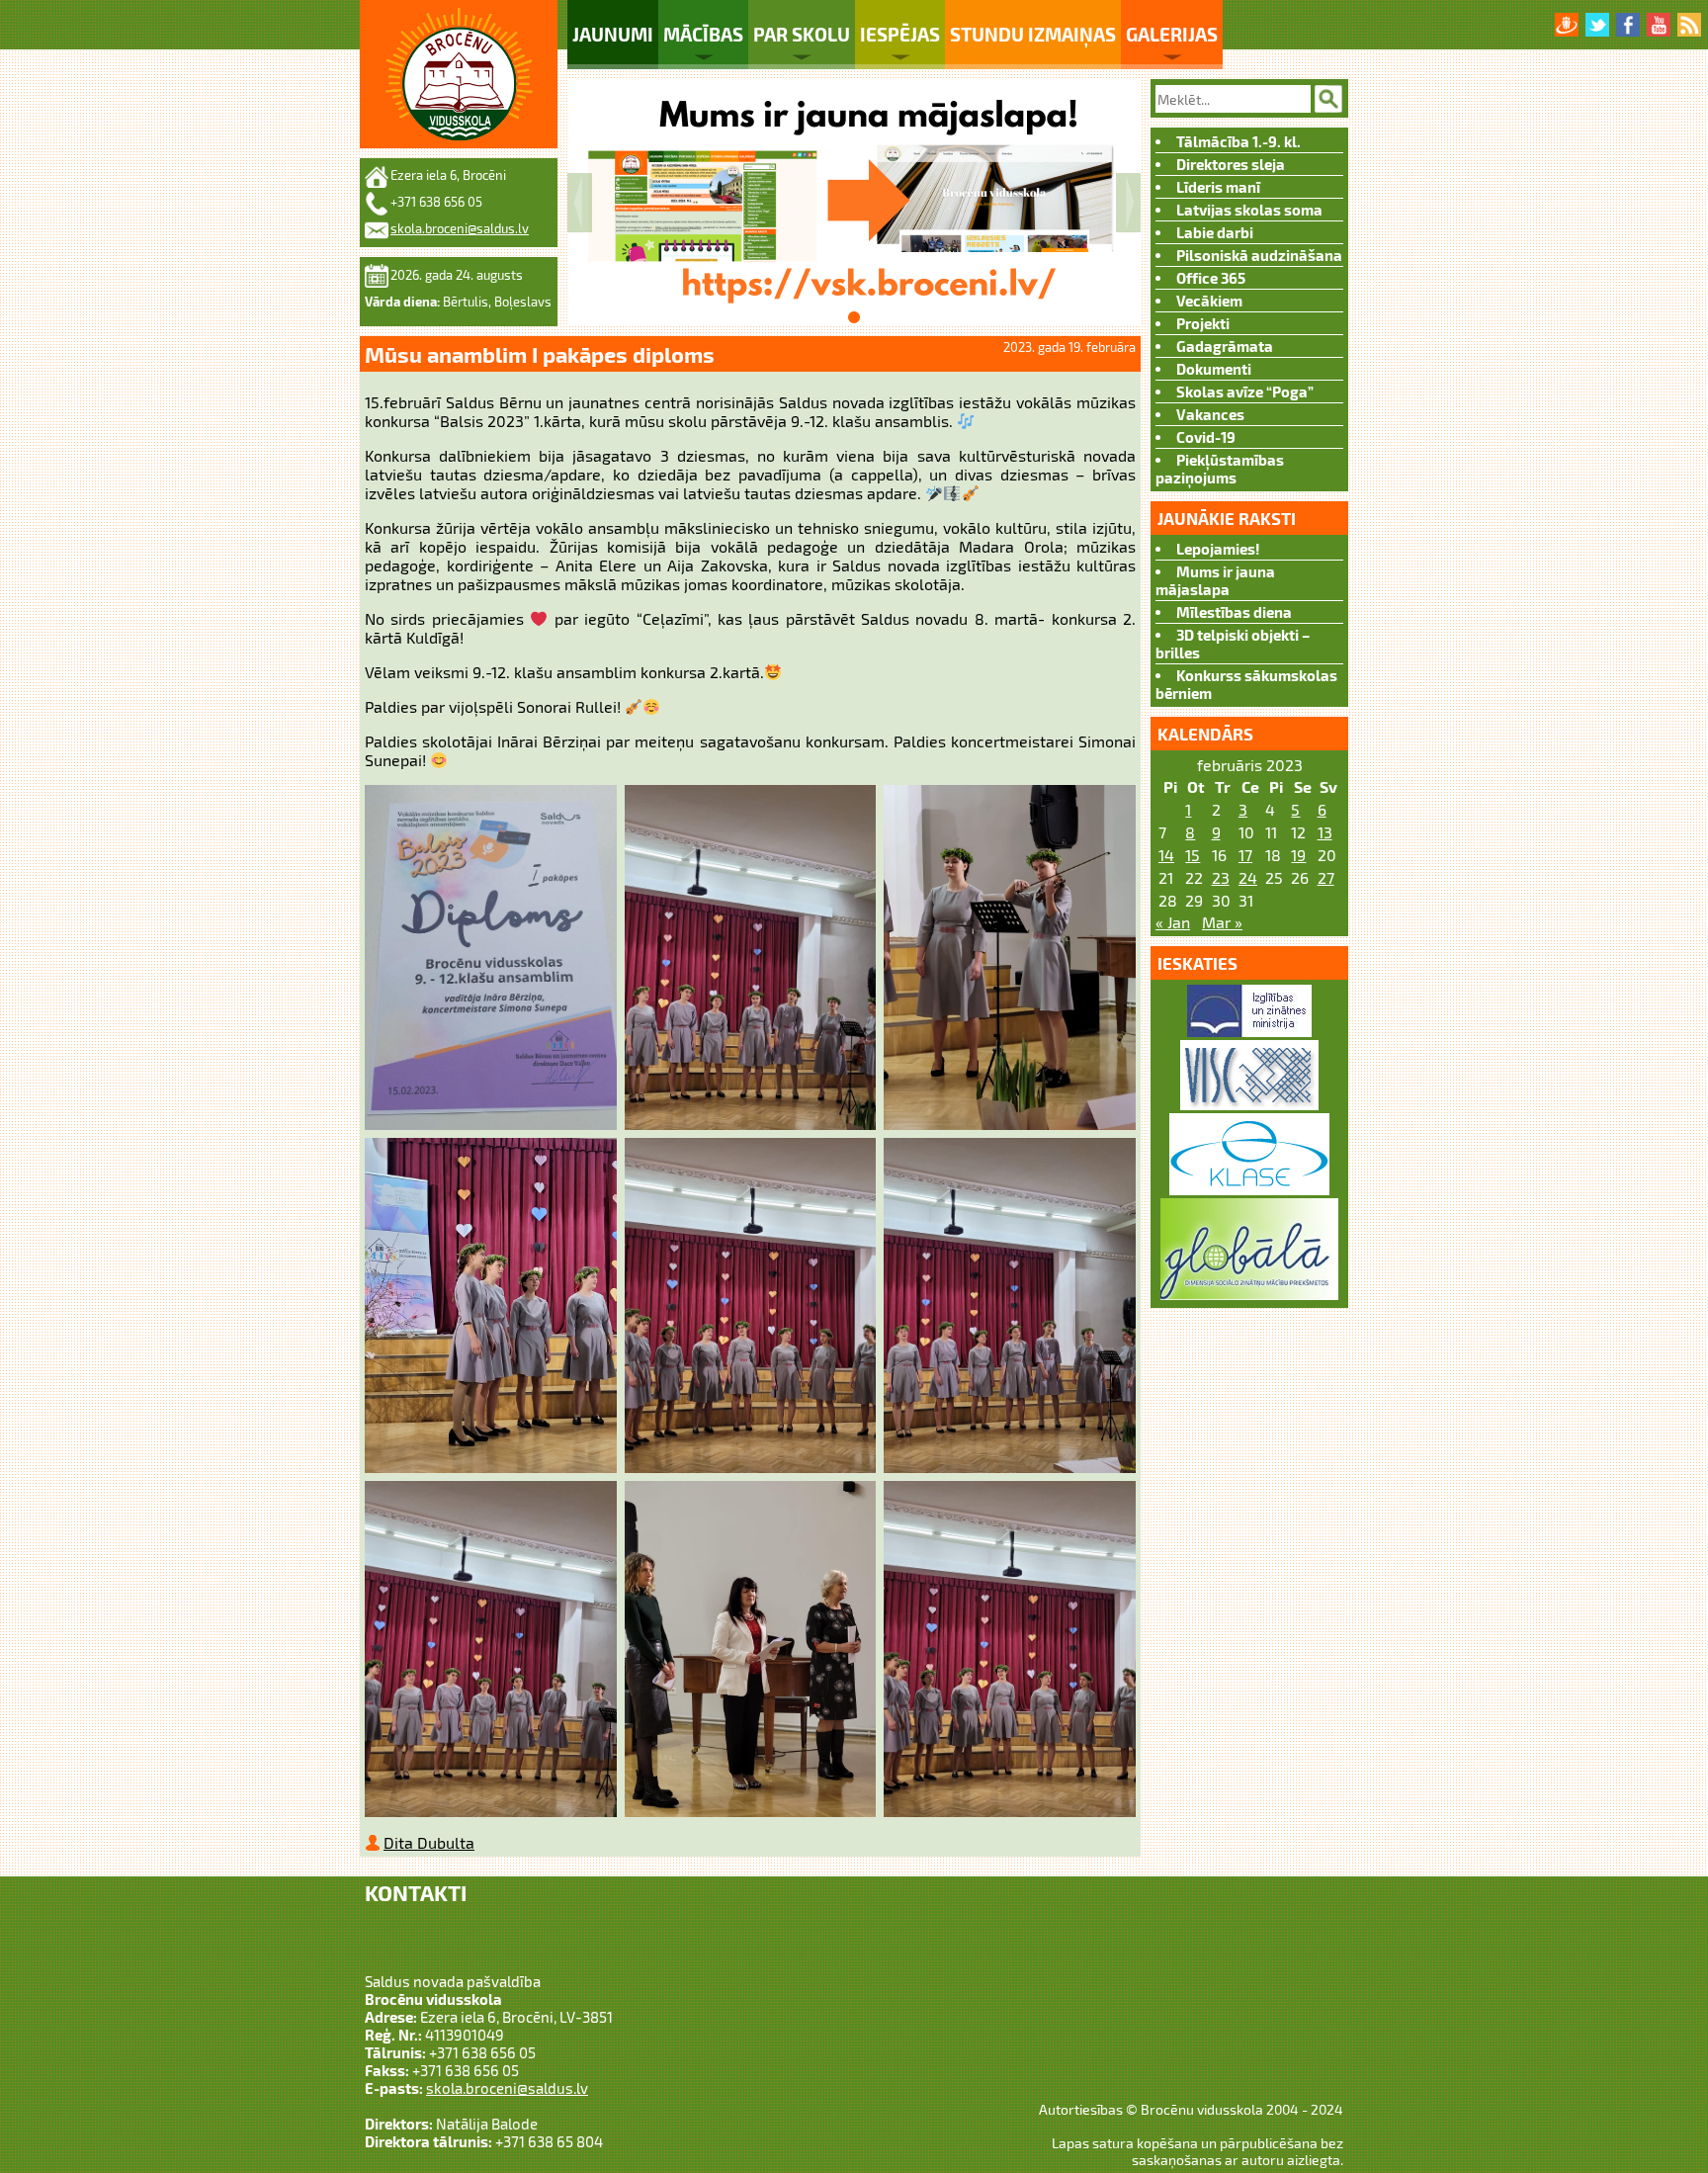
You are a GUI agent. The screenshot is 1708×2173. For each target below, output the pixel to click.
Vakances (1210, 414)
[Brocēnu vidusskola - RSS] (1689, 25)
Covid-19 (1206, 437)
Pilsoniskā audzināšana (1259, 255)
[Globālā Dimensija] (1249, 1294)
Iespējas (900, 34)
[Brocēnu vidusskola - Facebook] (1628, 25)
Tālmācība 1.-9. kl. (1238, 141)
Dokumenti (1214, 369)
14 (1166, 855)
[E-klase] (1249, 1189)
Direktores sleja (1231, 164)
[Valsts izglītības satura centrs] (1249, 1104)
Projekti (1203, 323)
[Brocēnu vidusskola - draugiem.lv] (1567, 25)
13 (1325, 832)
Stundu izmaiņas (1033, 34)
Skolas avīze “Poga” (1245, 391)
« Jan (1173, 922)
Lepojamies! (1218, 549)
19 (1298, 855)
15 (1193, 855)
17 (1245, 855)
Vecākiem (1209, 301)
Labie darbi (1215, 232)
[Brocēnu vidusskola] (459, 74)
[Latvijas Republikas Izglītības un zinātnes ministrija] (1249, 1031)
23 (1221, 877)
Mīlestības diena (1234, 612)
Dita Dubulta (429, 1842)
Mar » (1222, 922)
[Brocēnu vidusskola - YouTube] (1659, 25)
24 (1248, 877)
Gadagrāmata (1225, 346)
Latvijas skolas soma (1249, 210)
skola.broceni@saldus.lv (460, 228)
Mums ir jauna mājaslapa (1215, 580)
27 (1326, 877)
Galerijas (1172, 34)
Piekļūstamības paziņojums (1220, 469)
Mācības (703, 34)
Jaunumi (613, 34)
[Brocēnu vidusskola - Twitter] (1597, 25)
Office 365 (1211, 278)
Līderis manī (1218, 187)
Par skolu (802, 34)
